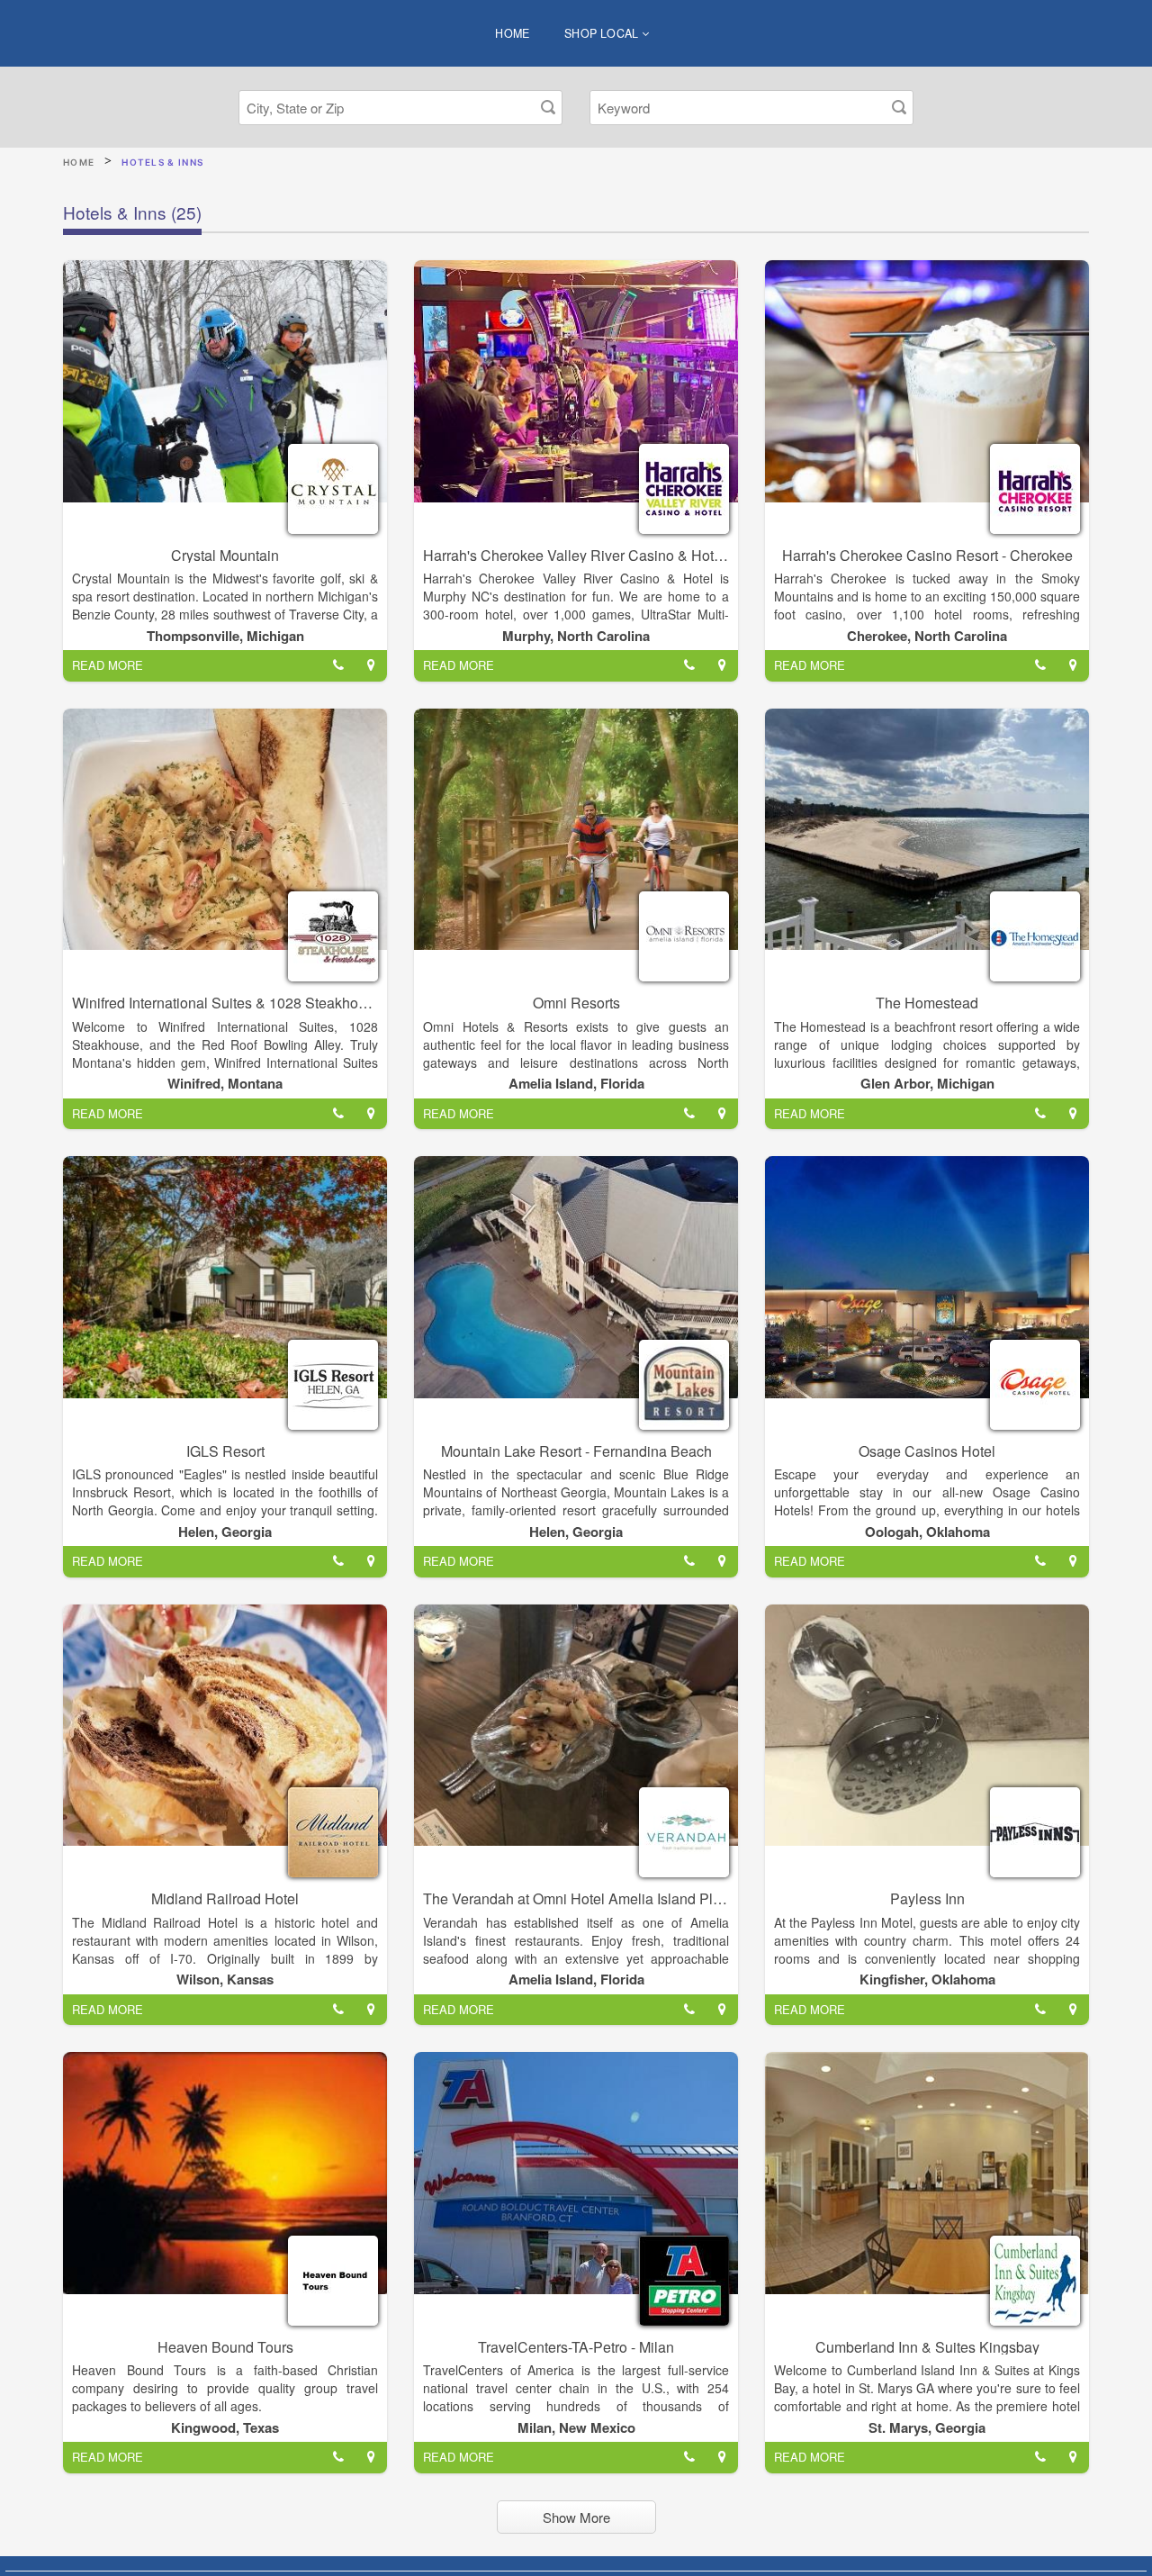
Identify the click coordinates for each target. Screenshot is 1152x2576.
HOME (513, 33)
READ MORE (108, 665)
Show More (576, 2517)
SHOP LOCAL (603, 33)
